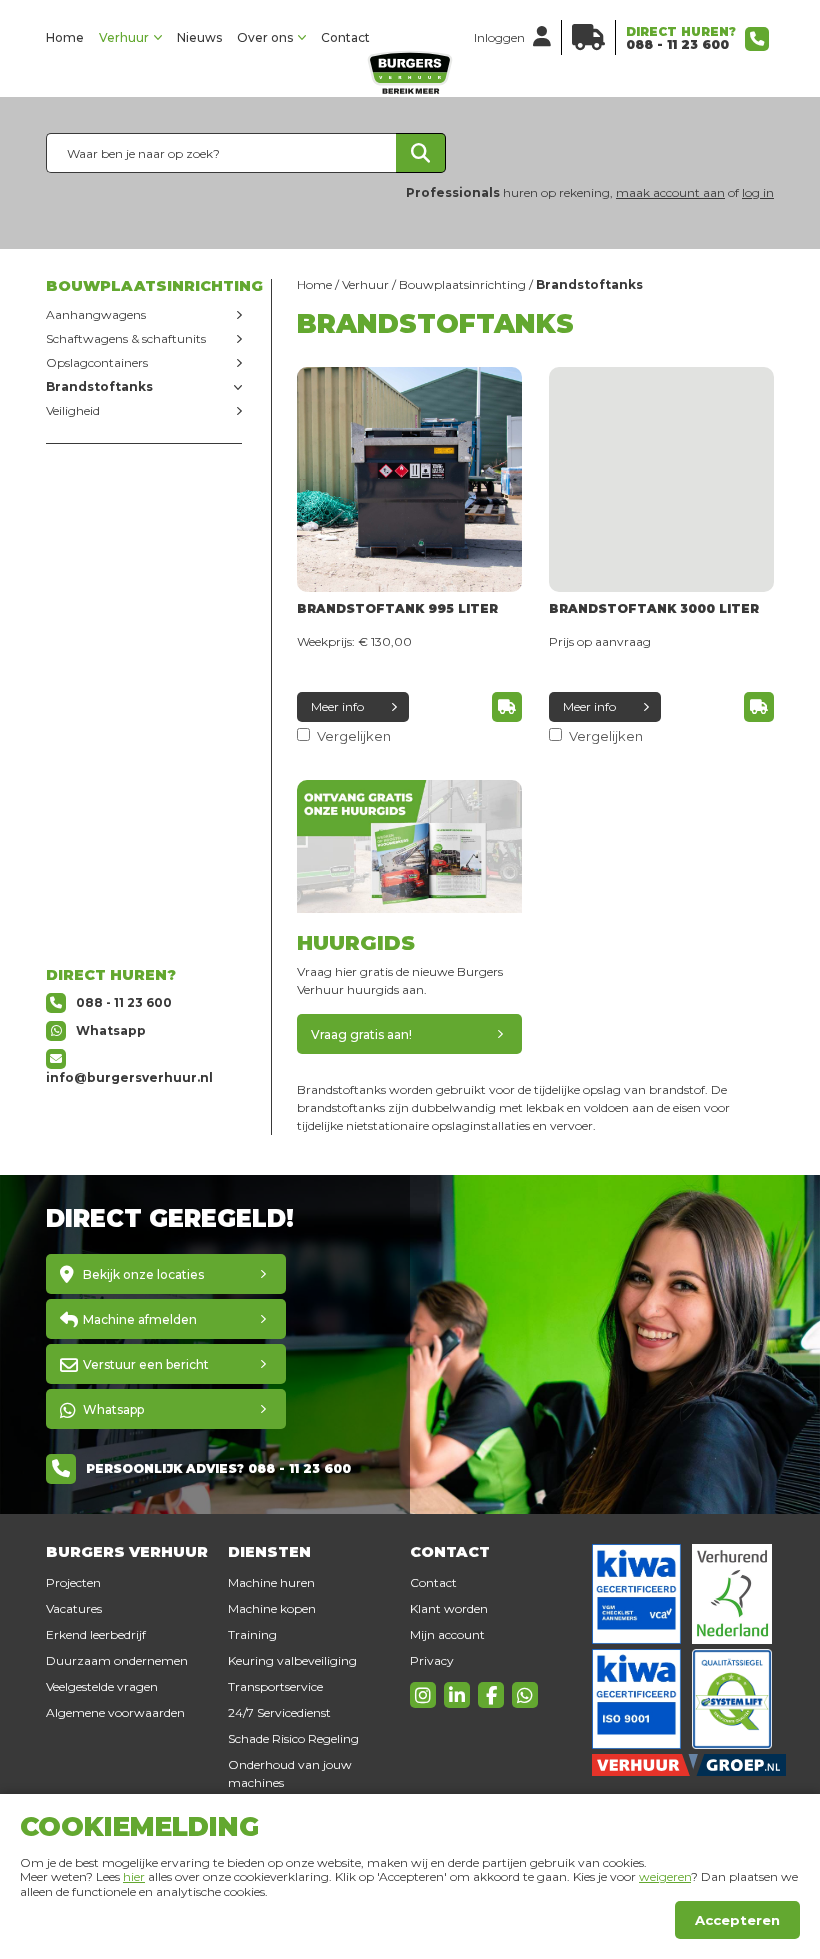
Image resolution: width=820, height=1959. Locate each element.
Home (65, 37)
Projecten (73, 1582)
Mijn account (447, 1634)
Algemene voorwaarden (115, 1712)
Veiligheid (73, 410)
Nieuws (199, 37)
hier (134, 1876)
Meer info (337, 706)
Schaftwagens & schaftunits (126, 338)
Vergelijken (352, 736)
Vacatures (74, 1608)
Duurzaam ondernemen (117, 1660)
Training (252, 1634)
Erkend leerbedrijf (96, 1634)
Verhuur (124, 37)
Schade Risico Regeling (293, 1738)
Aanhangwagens (96, 314)
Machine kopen (272, 1608)
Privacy (432, 1660)
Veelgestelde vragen (102, 1686)
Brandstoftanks (99, 386)
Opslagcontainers (97, 362)
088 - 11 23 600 (677, 44)
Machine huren (271, 1582)
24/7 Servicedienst (279, 1712)
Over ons (265, 37)
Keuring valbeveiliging (292, 1660)
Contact (345, 37)
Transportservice (275, 1686)
